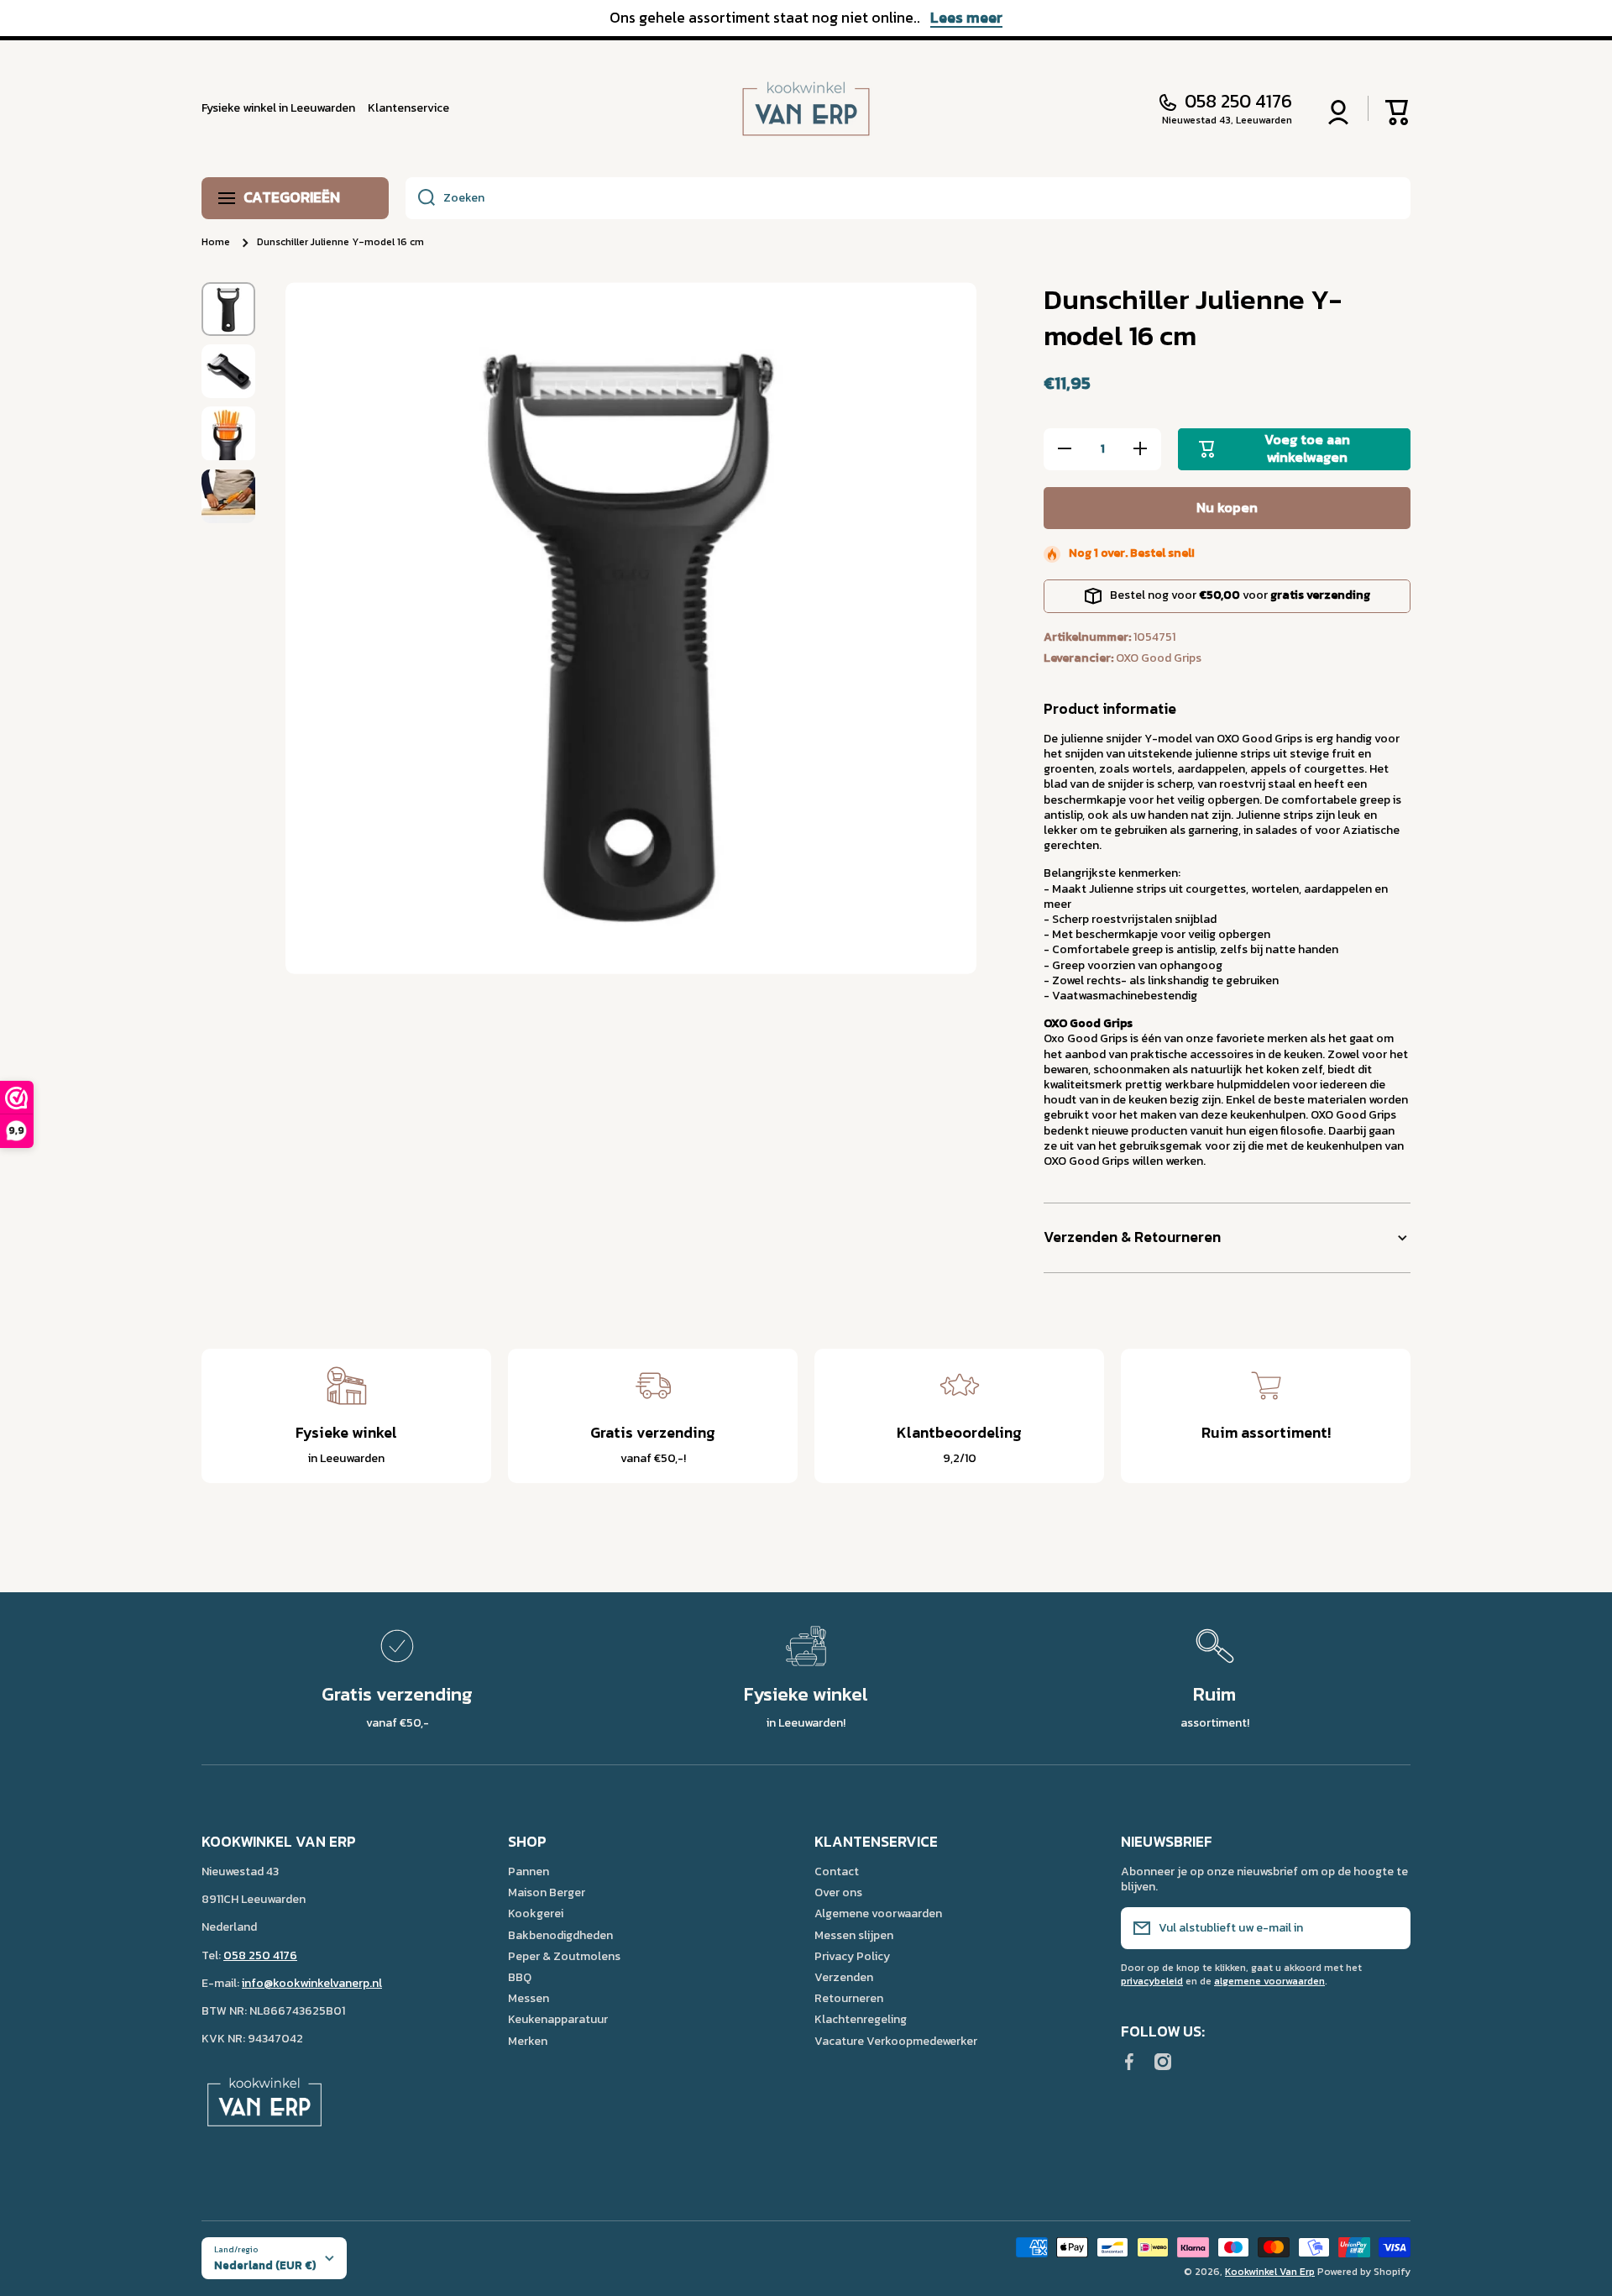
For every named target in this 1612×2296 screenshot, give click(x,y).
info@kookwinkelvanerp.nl (312, 1983)
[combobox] (908, 198)
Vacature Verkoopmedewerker (896, 2041)
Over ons (838, 1892)
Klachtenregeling (861, 2019)
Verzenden (844, 1977)
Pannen (529, 1871)
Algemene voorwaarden (878, 1913)
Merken (528, 2041)
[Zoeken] (420, 198)
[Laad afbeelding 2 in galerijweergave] (228, 371)
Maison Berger (547, 1892)
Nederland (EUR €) (265, 2265)
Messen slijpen (854, 1935)
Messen (529, 1998)
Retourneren (849, 1998)
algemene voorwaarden (1269, 1981)
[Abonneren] (1390, 1928)
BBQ (520, 1977)
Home (216, 243)
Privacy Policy (852, 1956)
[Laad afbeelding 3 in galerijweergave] (228, 433)
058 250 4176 (1238, 102)
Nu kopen (1227, 507)
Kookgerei (536, 1913)
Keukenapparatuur (558, 2019)
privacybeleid (1152, 1981)
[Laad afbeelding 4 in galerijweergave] (228, 497)
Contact (837, 1871)
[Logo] (806, 109)
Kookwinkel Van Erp (1270, 2272)
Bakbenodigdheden (560, 1935)
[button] (1398, 108)
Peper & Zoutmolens (564, 1956)
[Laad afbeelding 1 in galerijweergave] (228, 309)
